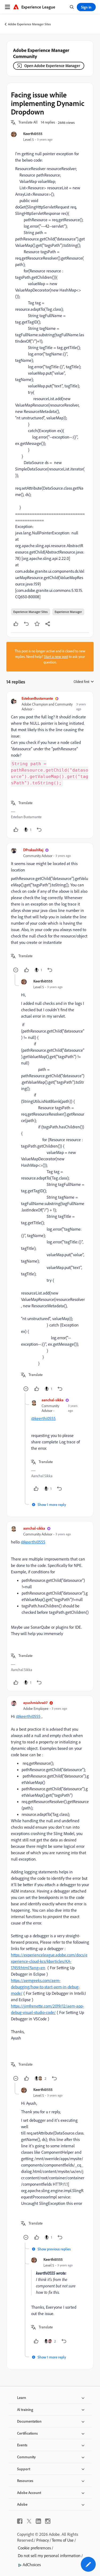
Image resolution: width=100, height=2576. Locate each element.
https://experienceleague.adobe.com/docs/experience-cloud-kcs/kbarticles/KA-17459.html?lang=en (49, 1961)
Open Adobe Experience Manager (52, 66)
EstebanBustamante (37, 698)
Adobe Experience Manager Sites (29, 24)
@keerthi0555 (43, 1418)
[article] (50, 765)
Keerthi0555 (33, 134)
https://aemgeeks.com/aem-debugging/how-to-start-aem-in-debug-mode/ (45, 1987)
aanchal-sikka (53, 1400)
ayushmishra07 (35, 1703)
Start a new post (56, 657)
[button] (28, 122)
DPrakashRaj (33, 850)
